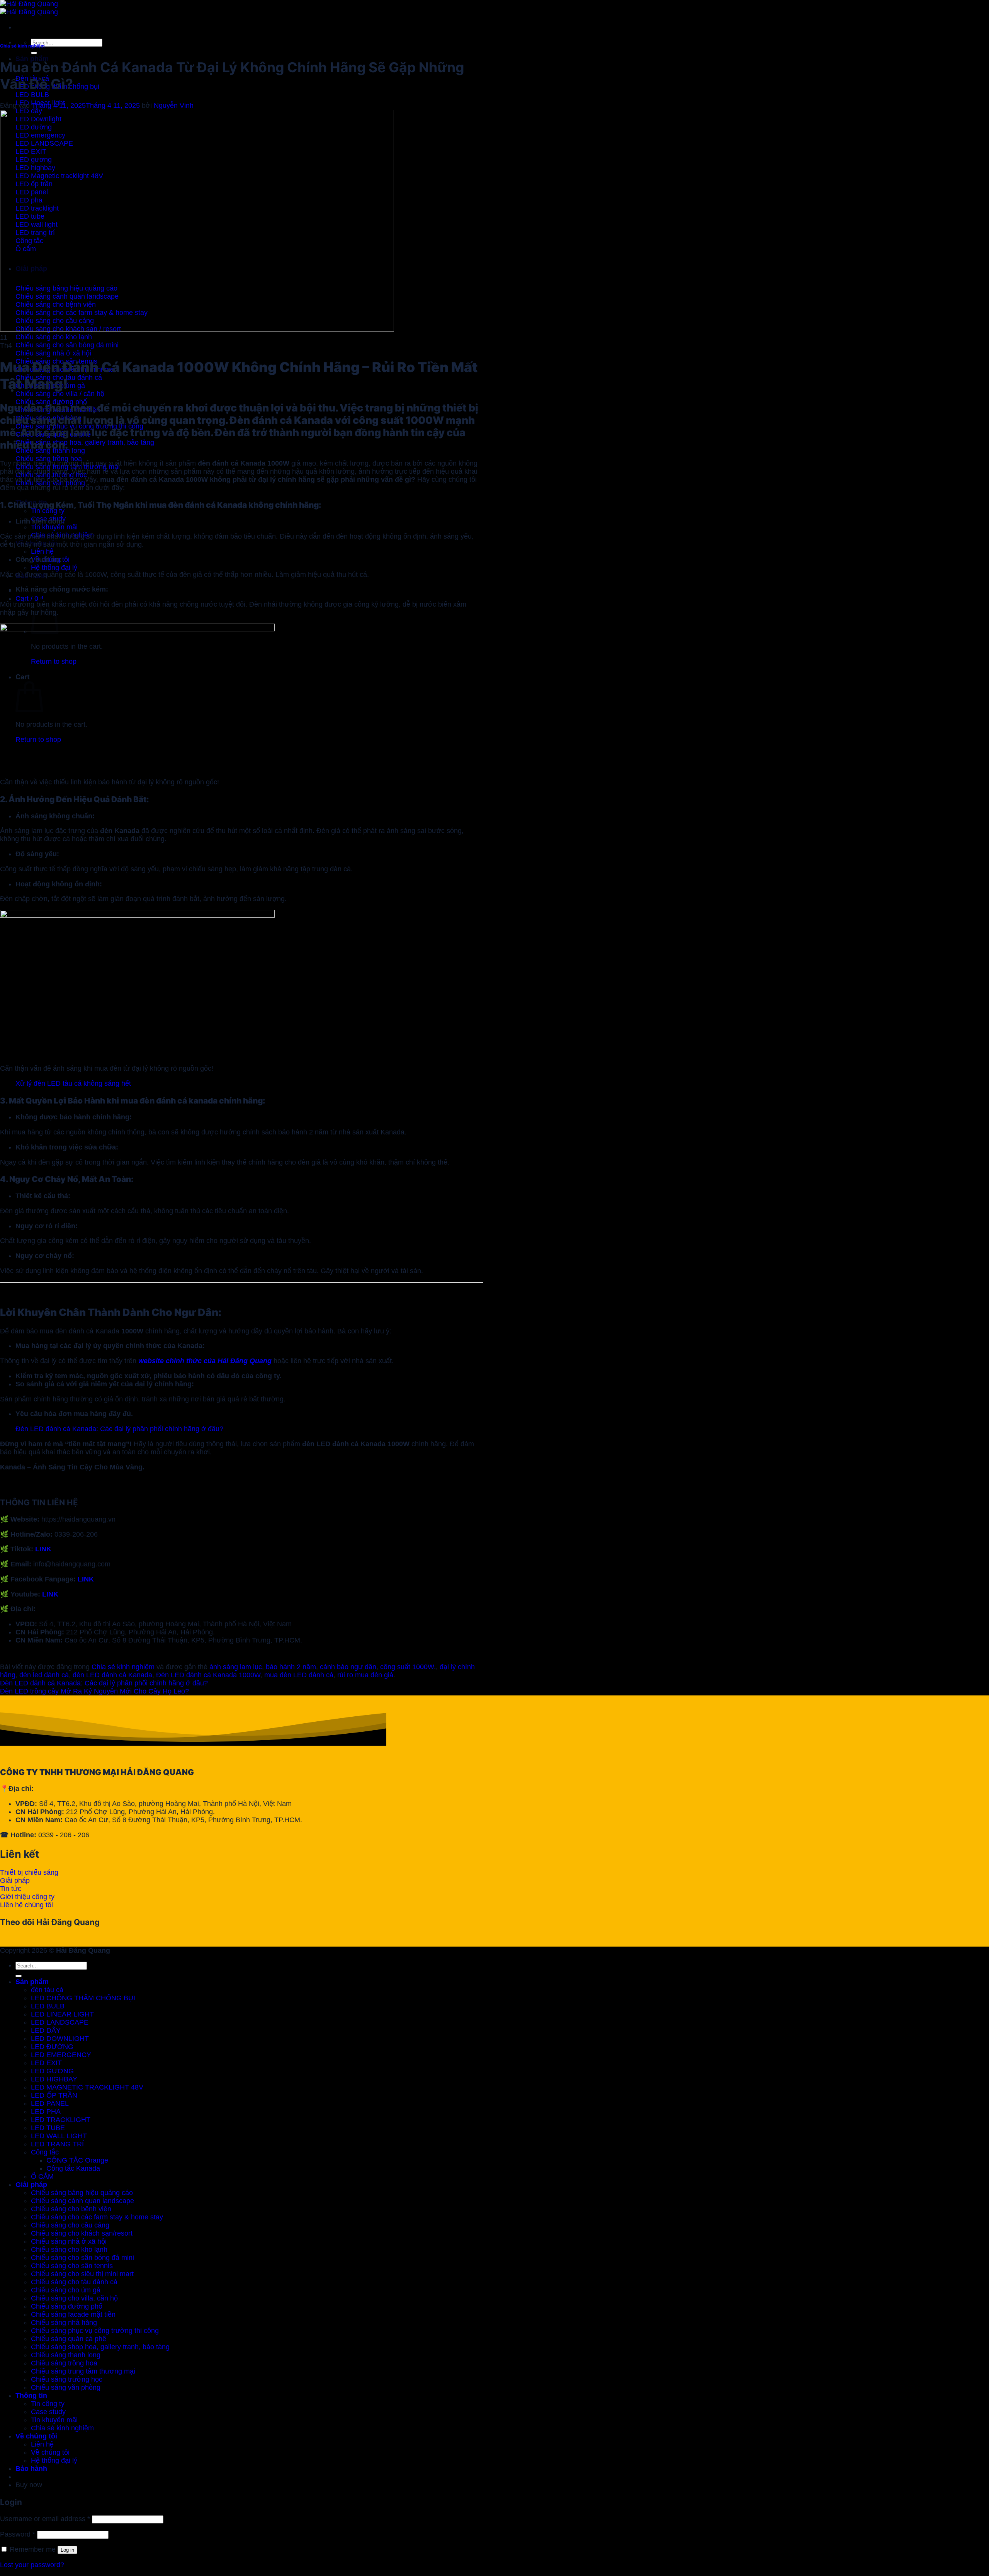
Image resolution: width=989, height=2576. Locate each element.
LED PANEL (50, 2103)
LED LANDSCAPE (60, 2022)
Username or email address (45, 2519)
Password (18, 2534)
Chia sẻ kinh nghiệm (22, 46)
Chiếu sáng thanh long (66, 2355)
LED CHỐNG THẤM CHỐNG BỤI (83, 1998)
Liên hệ (42, 551)
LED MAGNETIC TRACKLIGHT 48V (87, 2087)
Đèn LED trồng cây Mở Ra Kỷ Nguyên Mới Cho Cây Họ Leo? (94, 1691)
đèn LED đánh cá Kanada (112, 1675)
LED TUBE (48, 2128)
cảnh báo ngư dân (348, 1667)
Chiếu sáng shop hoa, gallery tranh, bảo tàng (100, 2347)
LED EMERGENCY (61, 2055)
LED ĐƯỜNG (52, 2047)
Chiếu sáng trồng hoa (64, 2363)
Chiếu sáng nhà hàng (64, 2323)
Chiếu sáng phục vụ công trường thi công (95, 2331)
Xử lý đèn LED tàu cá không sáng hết (73, 1083)
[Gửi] (34, 53)
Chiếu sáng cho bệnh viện (71, 2209)
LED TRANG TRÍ (57, 2144)
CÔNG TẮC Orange (77, 2160)
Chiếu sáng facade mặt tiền (73, 2314)
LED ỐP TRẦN (54, 2095)
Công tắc (45, 2152)
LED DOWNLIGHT (60, 2039)
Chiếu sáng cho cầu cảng (70, 2225)
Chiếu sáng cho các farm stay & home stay (97, 2217)
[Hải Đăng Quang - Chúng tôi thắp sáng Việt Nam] (29, 8)
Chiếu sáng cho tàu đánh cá (74, 2282)
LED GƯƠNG (52, 2071)
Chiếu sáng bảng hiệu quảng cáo (82, 2193)
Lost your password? (32, 2565)
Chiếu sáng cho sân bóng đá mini (82, 2258)
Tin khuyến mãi (54, 527)
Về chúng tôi (36, 2436)
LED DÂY (46, 2030)
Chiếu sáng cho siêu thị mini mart (82, 2274)
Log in (67, 2550)
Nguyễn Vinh (174, 105)
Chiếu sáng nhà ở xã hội (69, 2241)
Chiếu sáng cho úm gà (66, 2290)
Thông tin (31, 2396)
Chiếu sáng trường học (67, 2379)
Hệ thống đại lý (54, 568)
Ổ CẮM (42, 2176)
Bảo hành (31, 2469)
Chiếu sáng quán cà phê (69, 2339)
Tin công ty (48, 511)
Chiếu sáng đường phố (67, 2306)
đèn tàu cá (47, 1990)
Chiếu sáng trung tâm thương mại (83, 2371)
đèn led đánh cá (44, 1675)
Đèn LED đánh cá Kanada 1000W (208, 1675)
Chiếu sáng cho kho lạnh (69, 2250)
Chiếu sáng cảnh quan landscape (82, 2201)
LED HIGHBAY (54, 2079)
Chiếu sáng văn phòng (66, 2387)
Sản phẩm (32, 59)
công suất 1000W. (408, 1667)
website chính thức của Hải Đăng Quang (205, 1361)
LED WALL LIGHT (59, 2136)
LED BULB (48, 2006)
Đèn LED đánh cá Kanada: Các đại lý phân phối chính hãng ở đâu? (119, 1429)
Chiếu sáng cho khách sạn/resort (82, 2233)
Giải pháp (31, 2185)
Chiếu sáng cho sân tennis (72, 2266)
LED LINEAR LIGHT (62, 2014)
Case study (48, 2412)
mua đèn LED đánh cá (299, 1675)
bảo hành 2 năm (291, 1667)
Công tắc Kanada (73, 2168)
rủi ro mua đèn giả (365, 1675)
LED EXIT (46, 2063)
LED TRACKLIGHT (61, 2120)
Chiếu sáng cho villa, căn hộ (74, 2298)
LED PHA (46, 2112)
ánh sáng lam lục (236, 1667)
